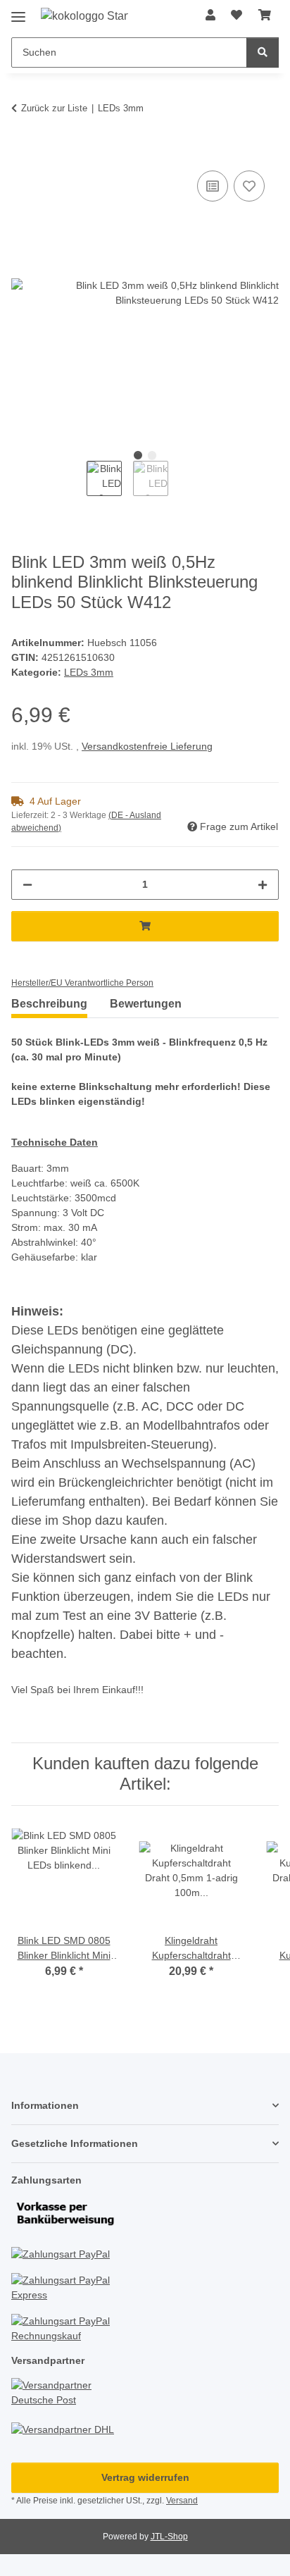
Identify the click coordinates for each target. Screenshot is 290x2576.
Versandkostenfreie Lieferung (147, 746)
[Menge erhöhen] (263, 885)
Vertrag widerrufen (145, 2477)
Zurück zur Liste (54, 108)
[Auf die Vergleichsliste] (213, 186)
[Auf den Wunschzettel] (249, 186)
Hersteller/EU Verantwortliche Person (82, 983)
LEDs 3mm (89, 672)
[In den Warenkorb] (23, 151)
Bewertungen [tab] (146, 1004)
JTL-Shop (169, 2537)
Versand (182, 2501)
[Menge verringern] (27, 885)
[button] (210, 16)
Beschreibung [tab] (49, 1004)
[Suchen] (263, 52)
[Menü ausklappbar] (18, 12)
